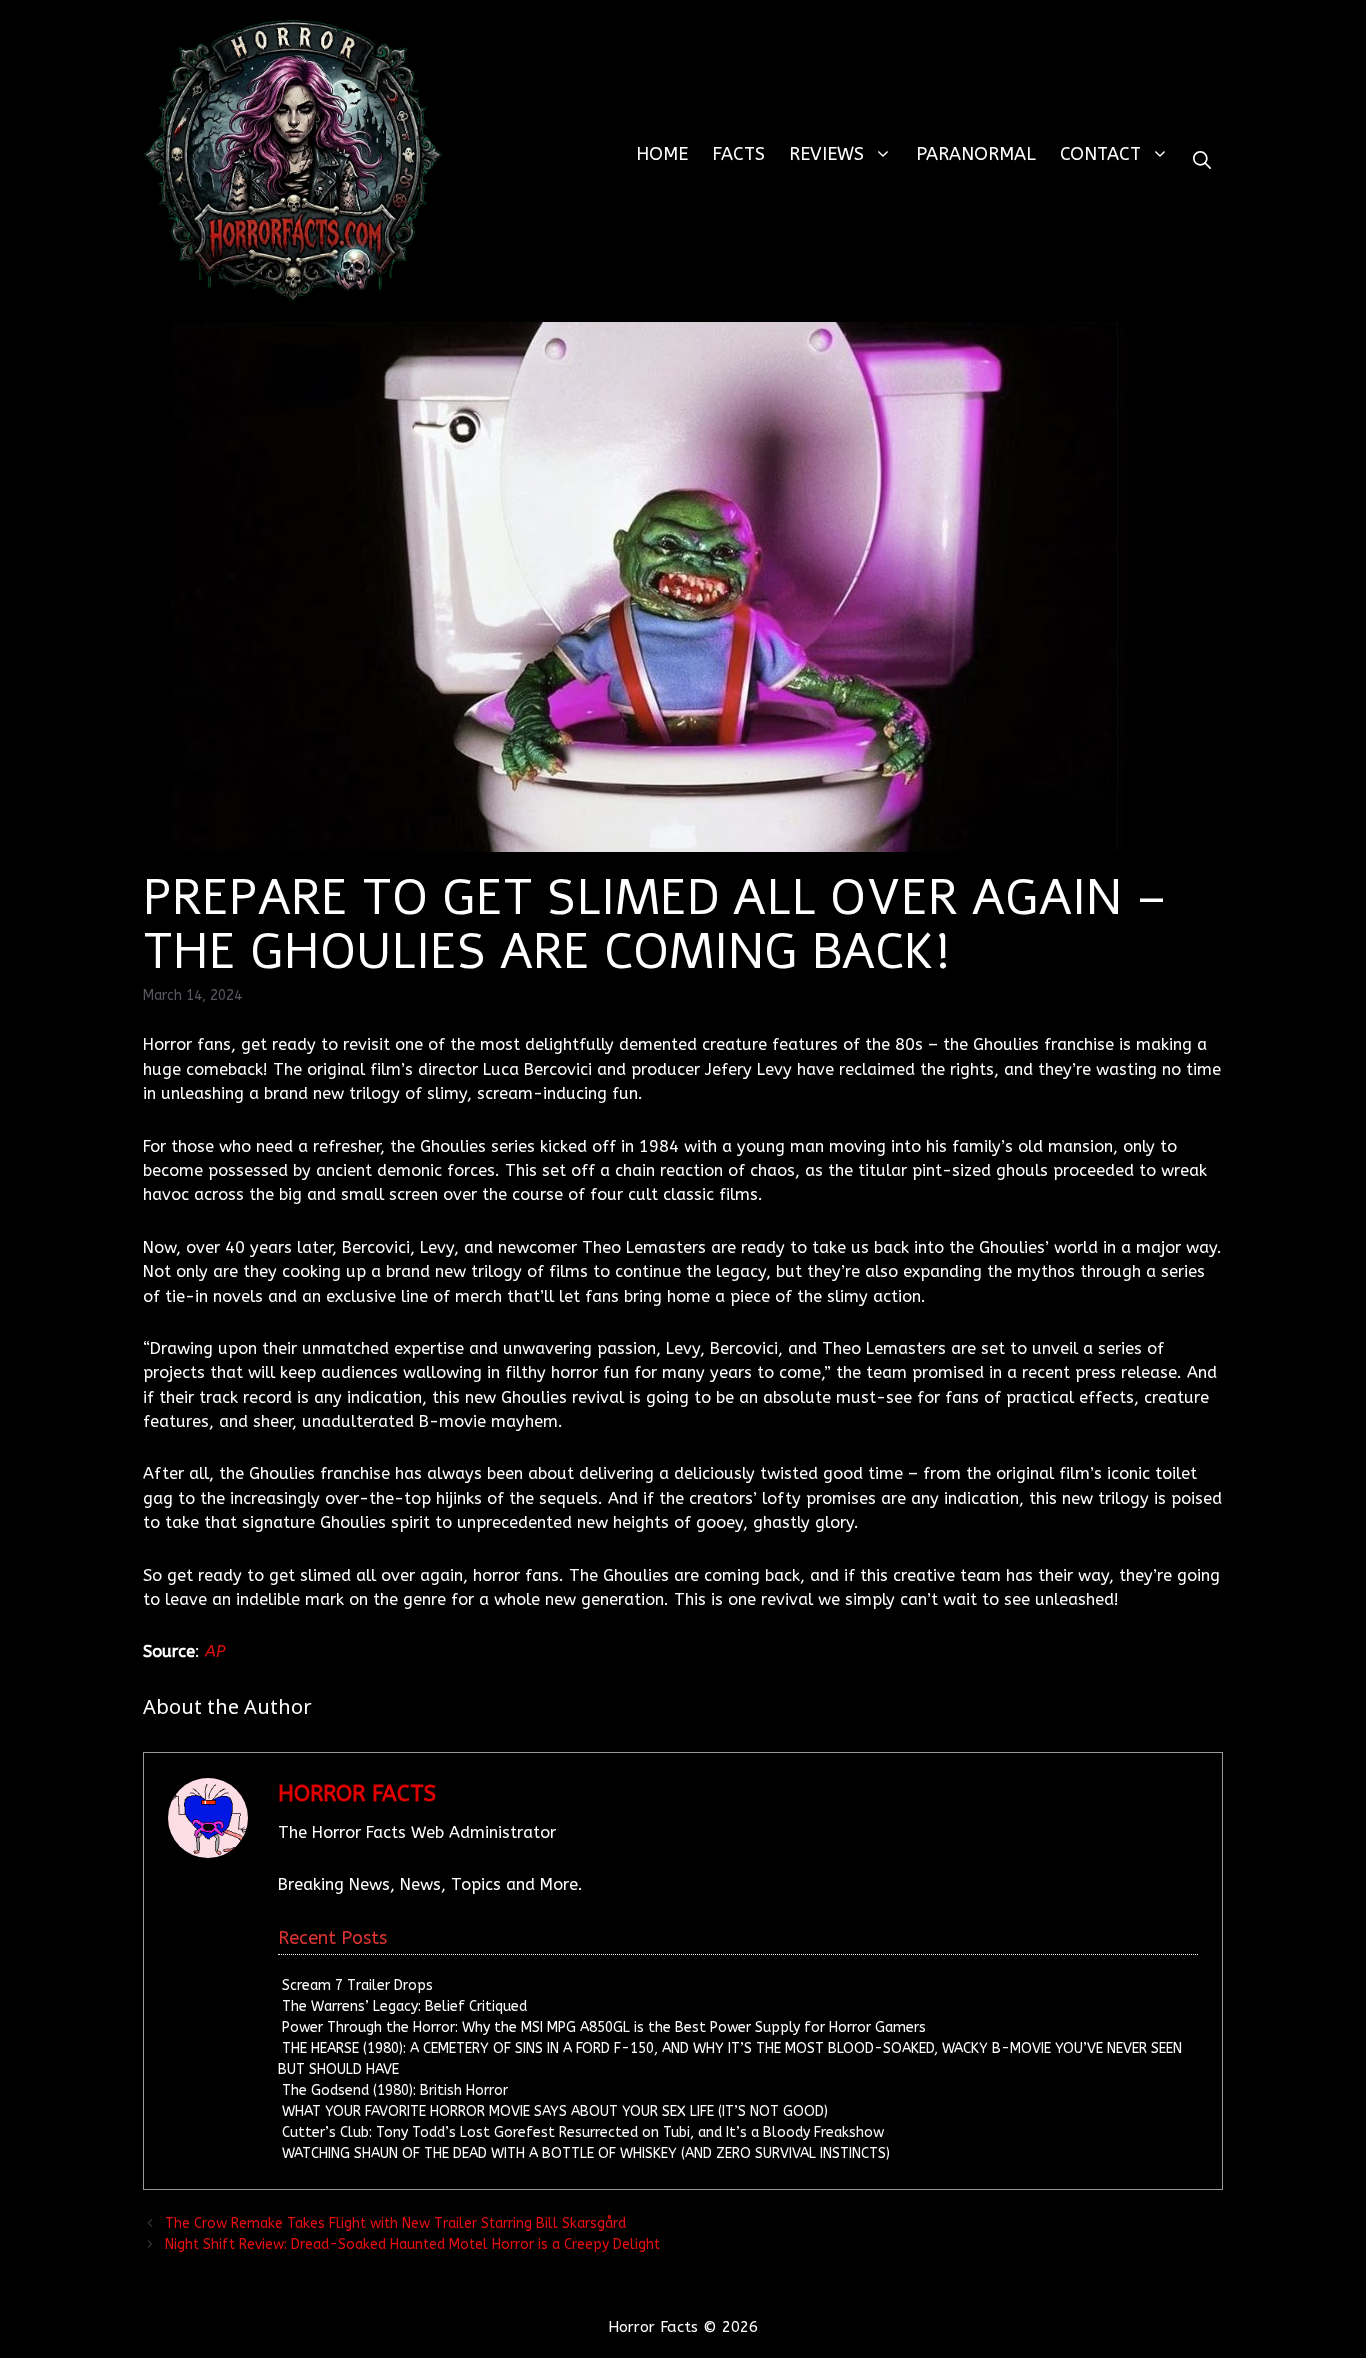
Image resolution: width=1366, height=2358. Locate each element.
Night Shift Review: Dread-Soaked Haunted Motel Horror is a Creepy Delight (412, 2244)
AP (215, 1651)
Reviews (826, 154)
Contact (1100, 154)
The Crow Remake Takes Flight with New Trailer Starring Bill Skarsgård (395, 2223)
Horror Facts (357, 1794)
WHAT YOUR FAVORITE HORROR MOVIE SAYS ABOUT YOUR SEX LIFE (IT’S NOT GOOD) (555, 2111)
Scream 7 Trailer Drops (357, 1985)
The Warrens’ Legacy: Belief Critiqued (404, 2006)
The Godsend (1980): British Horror (395, 2090)
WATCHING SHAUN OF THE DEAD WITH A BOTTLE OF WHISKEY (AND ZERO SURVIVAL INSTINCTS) (586, 2153)
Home (662, 154)
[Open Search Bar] (1202, 160)
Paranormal (976, 154)
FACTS (738, 154)
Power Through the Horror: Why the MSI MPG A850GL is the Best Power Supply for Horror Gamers (604, 2027)
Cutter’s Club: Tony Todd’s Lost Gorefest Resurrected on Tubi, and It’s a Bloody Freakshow (583, 2132)
